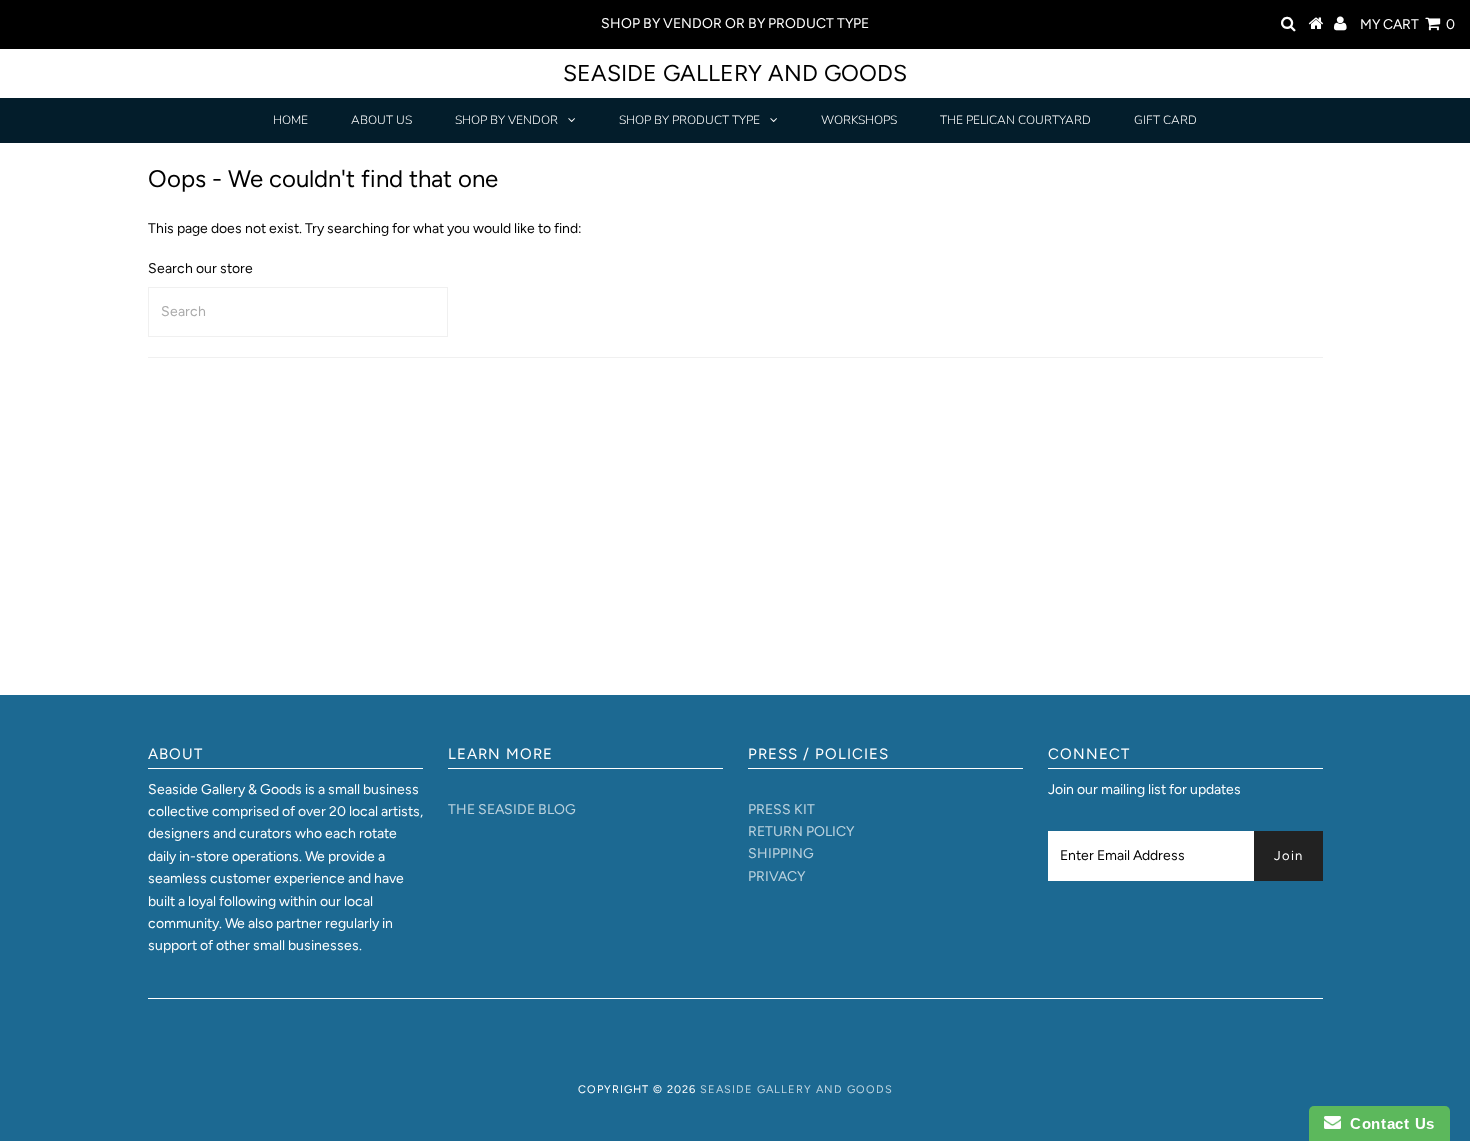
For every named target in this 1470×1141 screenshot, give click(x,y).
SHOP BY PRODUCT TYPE (689, 120)
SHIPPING (781, 853)
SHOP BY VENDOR (506, 120)
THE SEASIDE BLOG (512, 809)
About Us (381, 120)
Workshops (859, 120)
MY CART (1407, 24)
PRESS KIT (781, 809)
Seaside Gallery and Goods (735, 73)
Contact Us (1388, 1123)
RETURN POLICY (801, 831)
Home (290, 120)
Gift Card (1165, 120)
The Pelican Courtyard (1015, 120)
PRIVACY (776, 876)
